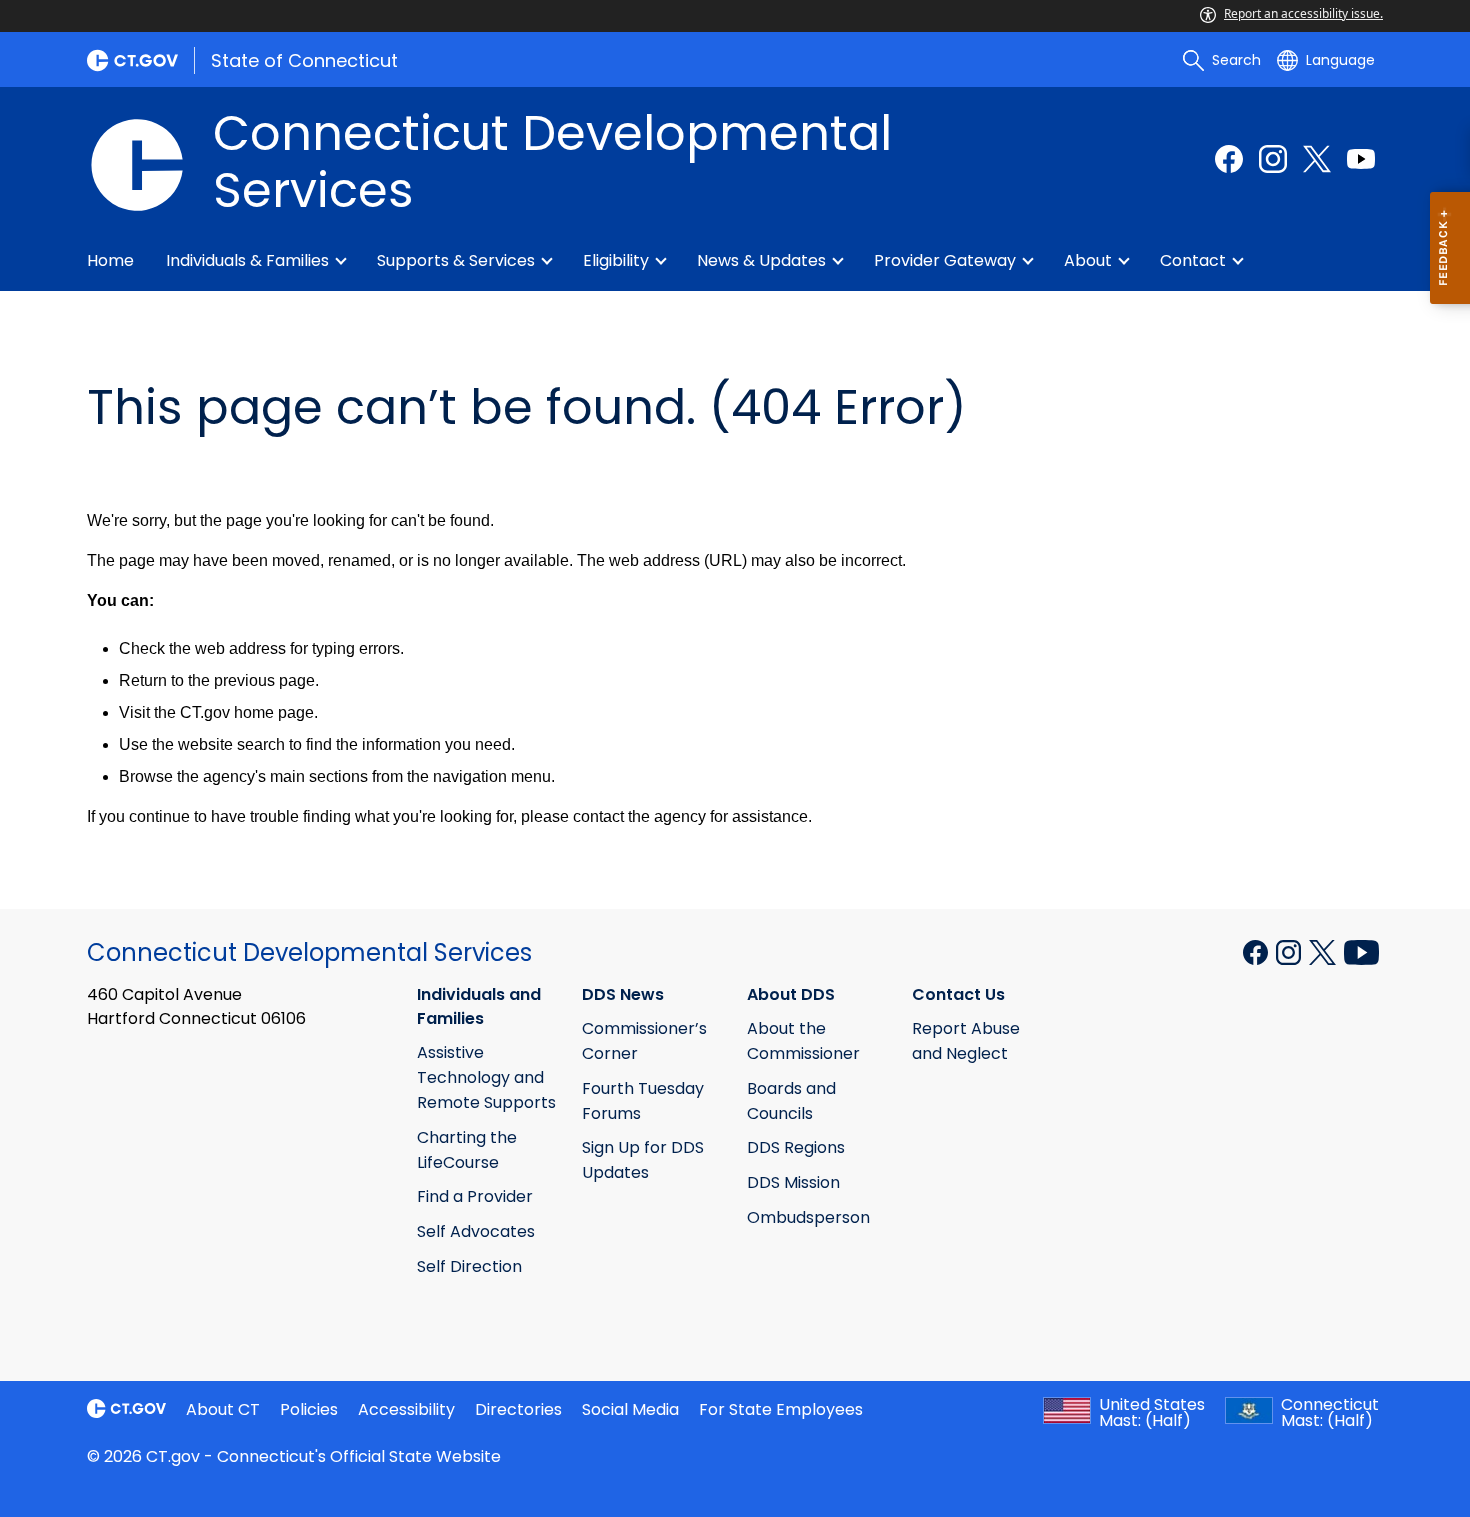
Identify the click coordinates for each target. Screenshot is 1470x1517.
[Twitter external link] (1317, 159)
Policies (309, 1409)
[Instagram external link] (1273, 159)
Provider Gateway (945, 260)
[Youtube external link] (1361, 159)
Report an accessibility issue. (1303, 13)
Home (110, 260)
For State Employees (781, 1409)
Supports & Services (456, 260)
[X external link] (1324, 951)
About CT (223, 1409)
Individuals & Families (247, 260)
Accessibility (406, 1409)
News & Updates (761, 260)
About (1088, 260)
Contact (1193, 260)
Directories (518, 1409)
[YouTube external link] (1361, 951)
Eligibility (616, 260)
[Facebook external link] (1229, 159)
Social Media (630, 1409)
